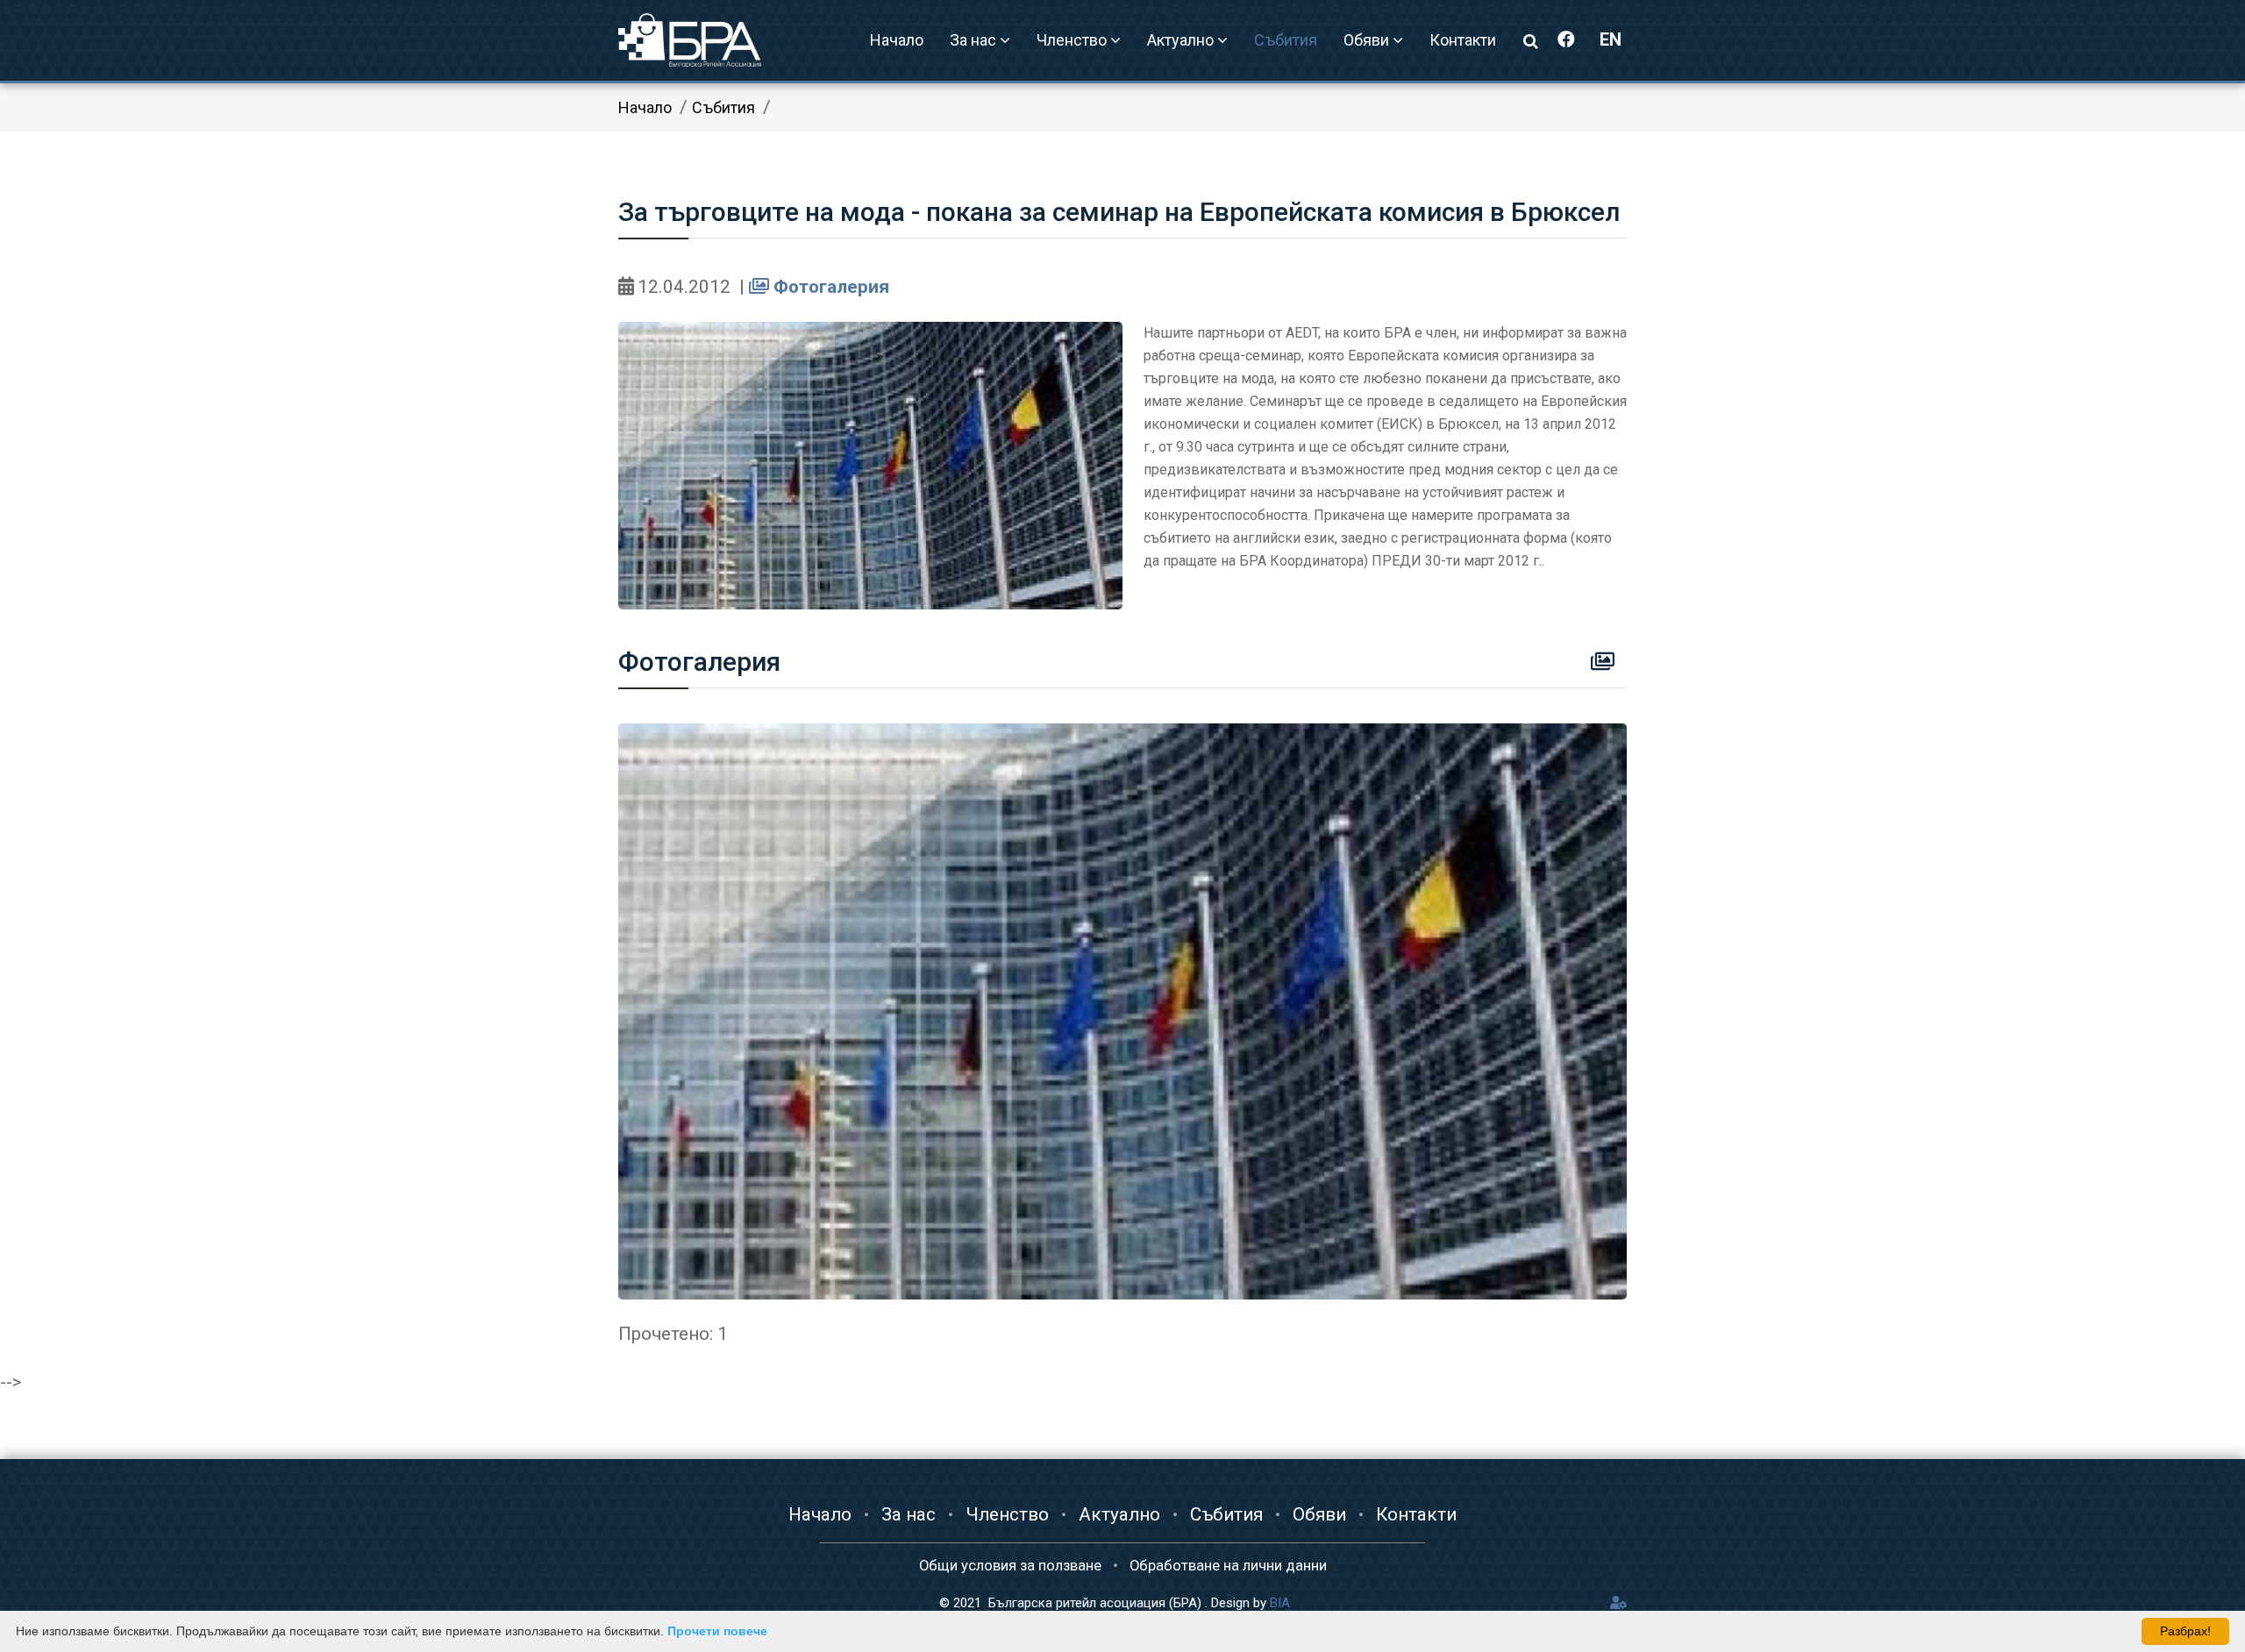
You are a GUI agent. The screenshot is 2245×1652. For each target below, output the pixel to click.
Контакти (1463, 40)
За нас (909, 1514)
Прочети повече (717, 1631)
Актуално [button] (1182, 40)
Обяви (1319, 1514)
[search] (1531, 41)
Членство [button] (1073, 40)
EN (1611, 39)
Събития (1286, 40)
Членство (1007, 1514)
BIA (1280, 1603)
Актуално (1119, 1514)
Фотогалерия (829, 287)
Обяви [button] (1368, 40)
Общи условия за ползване (1010, 1566)
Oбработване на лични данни (1228, 1566)
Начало (897, 40)
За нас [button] (975, 40)
